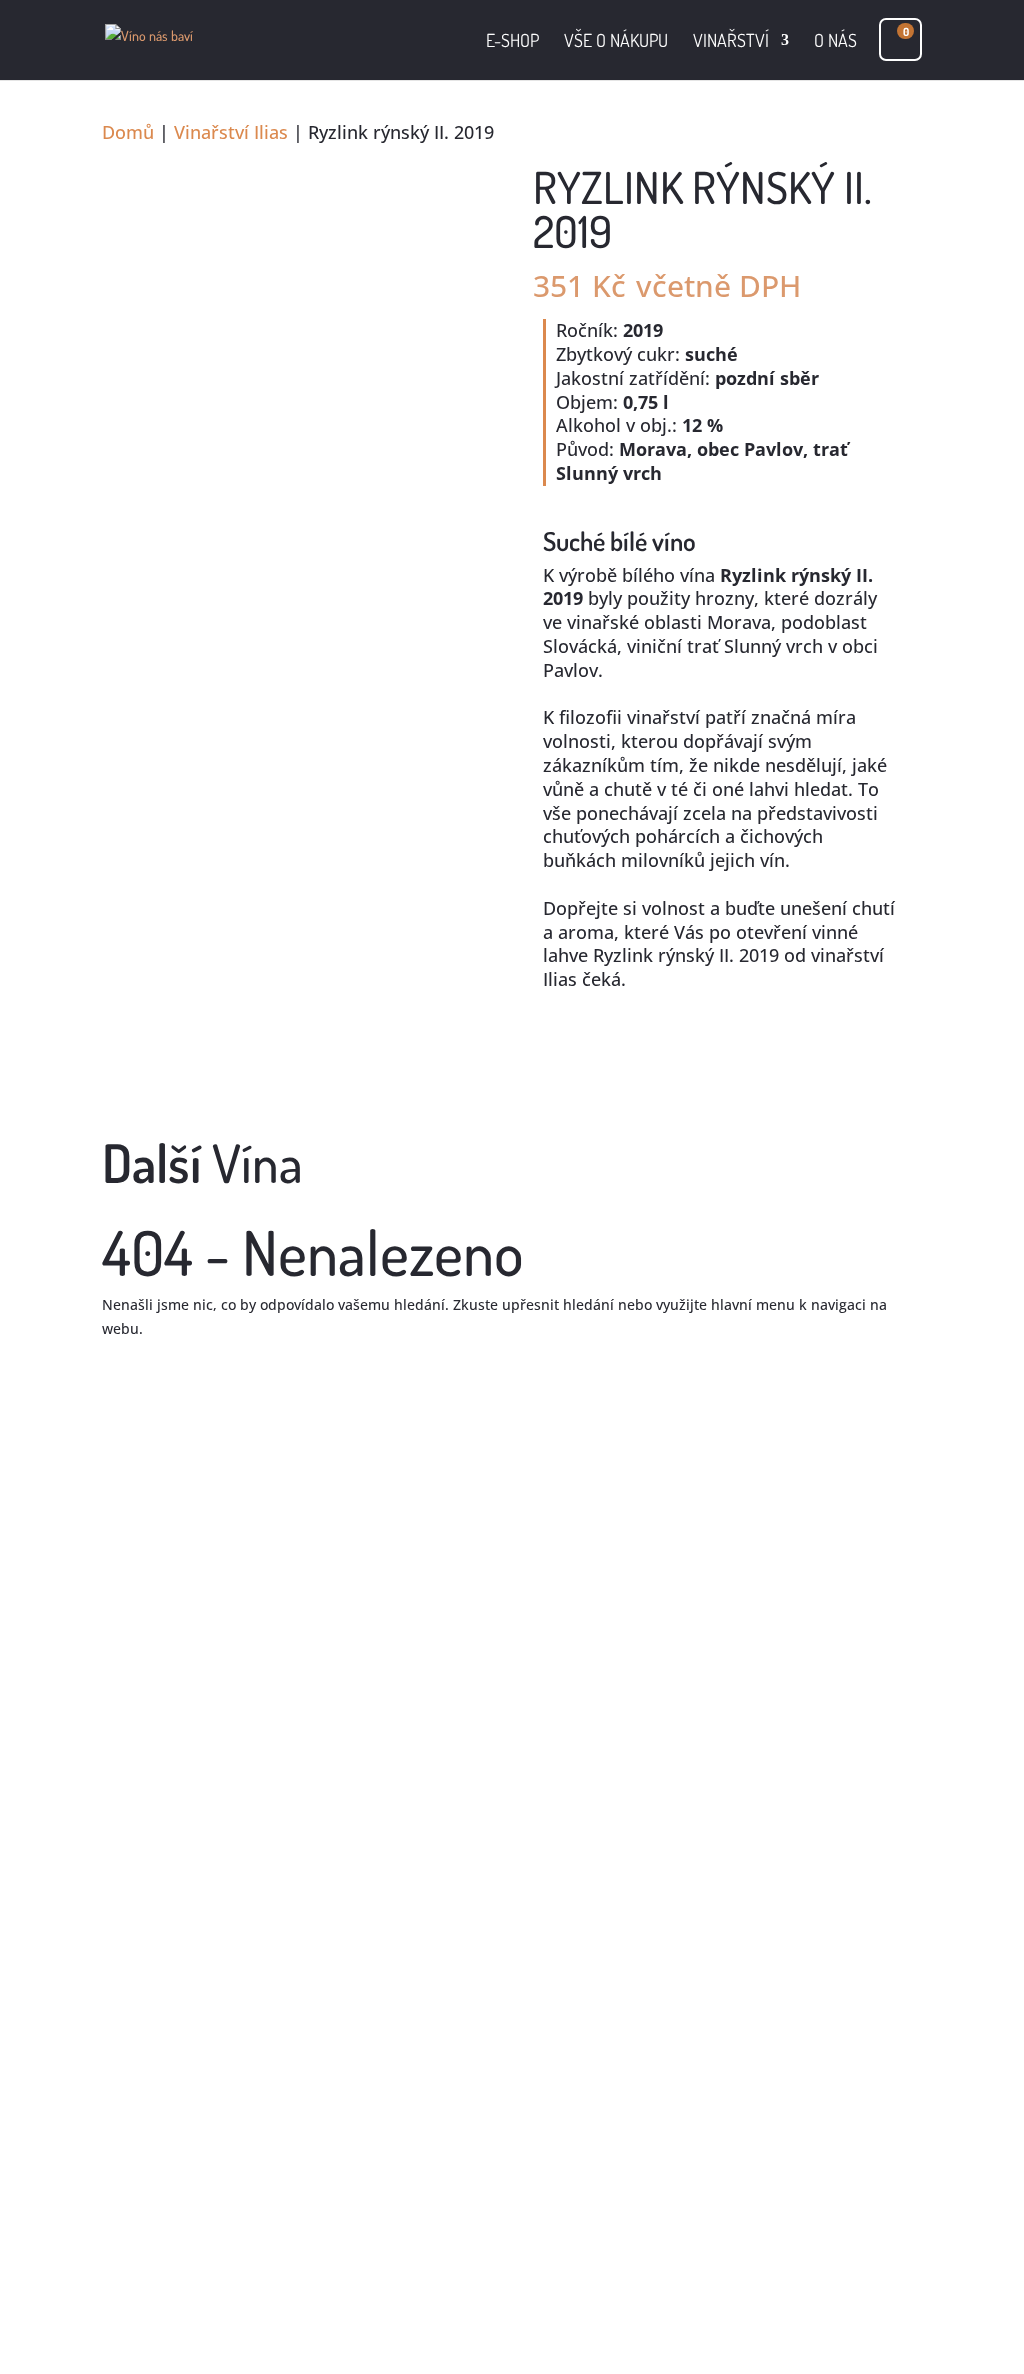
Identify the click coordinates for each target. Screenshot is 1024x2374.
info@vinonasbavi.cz (727, 1736)
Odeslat (160, 2286)
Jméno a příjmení (159, 2120)
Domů (128, 132)
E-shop (512, 42)
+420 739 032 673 (705, 1698)
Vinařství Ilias (231, 132)
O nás (835, 42)
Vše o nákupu (616, 42)
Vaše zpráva (142, 2225)
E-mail (123, 2158)
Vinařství (731, 42)
